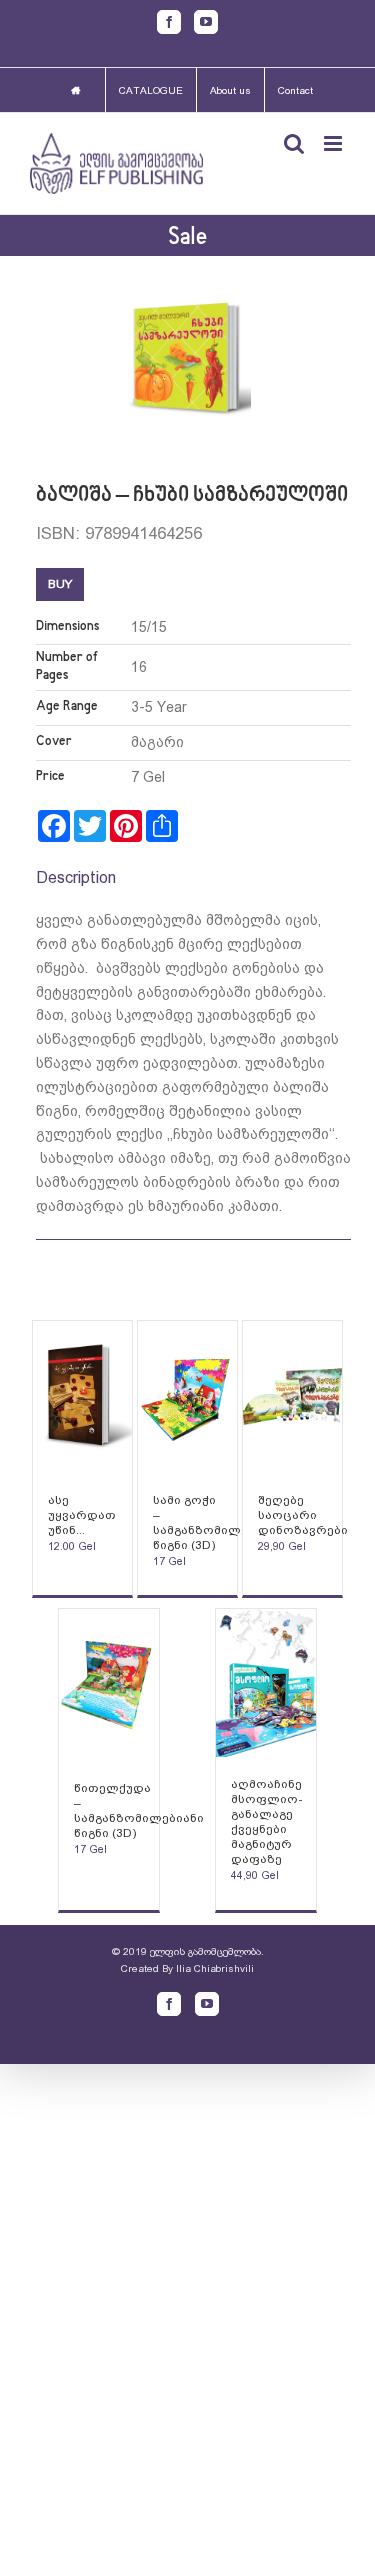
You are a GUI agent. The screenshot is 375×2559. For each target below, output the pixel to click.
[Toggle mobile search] (294, 143)
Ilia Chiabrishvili (215, 1968)
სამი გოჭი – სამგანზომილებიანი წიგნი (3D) (218, 1522)
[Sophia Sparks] (83, 1397)
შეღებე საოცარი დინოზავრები (303, 1515)
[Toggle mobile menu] (334, 143)
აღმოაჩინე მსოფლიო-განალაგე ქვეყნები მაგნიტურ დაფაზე (267, 1821)
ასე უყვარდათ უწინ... (82, 1515)
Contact (295, 90)
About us (230, 90)
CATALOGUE (151, 90)
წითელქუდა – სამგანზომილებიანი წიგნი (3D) (139, 1810)
